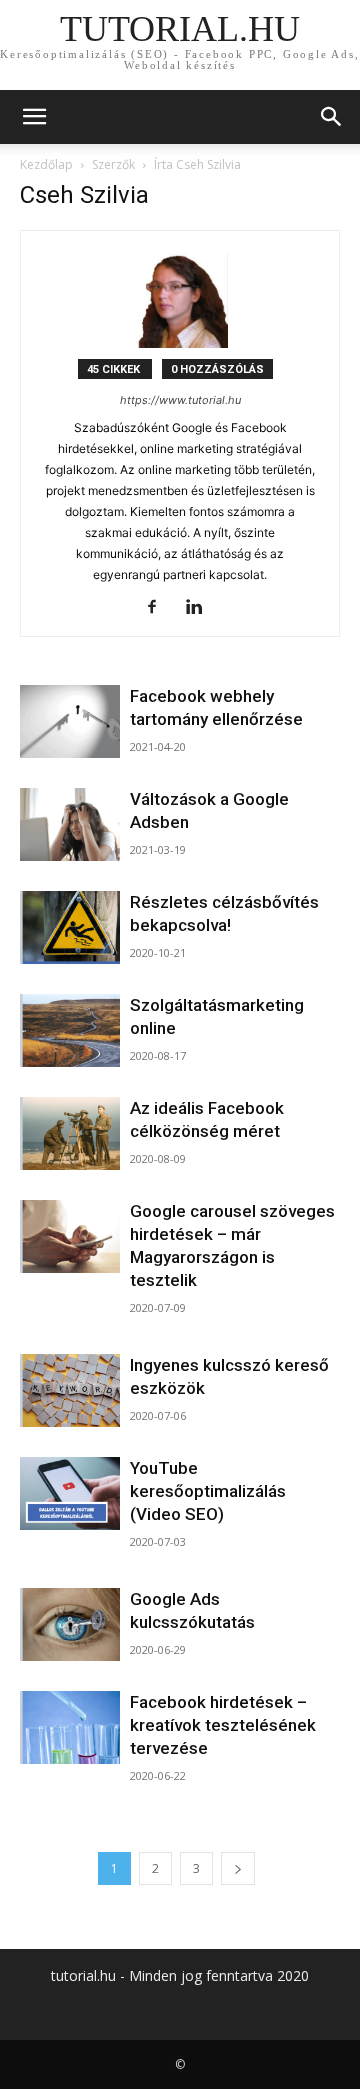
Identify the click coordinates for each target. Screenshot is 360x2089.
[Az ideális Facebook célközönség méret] (70, 1133)
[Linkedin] (201, 608)
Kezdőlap (46, 164)
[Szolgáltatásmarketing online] (70, 1030)
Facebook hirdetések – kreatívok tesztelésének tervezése (223, 1725)
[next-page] (238, 1868)
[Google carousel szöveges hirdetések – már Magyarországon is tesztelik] (70, 1236)
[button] (34, 117)
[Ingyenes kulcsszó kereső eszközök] (70, 1390)
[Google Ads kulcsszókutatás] (70, 1624)
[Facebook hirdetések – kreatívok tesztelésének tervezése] (70, 1727)
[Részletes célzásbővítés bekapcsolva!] (70, 927)
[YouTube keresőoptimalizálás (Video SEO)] (70, 1493)
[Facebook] (159, 608)
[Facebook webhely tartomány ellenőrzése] (70, 721)
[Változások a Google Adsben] (70, 824)
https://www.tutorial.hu (180, 400)
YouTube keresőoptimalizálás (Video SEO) (208, 1491)
